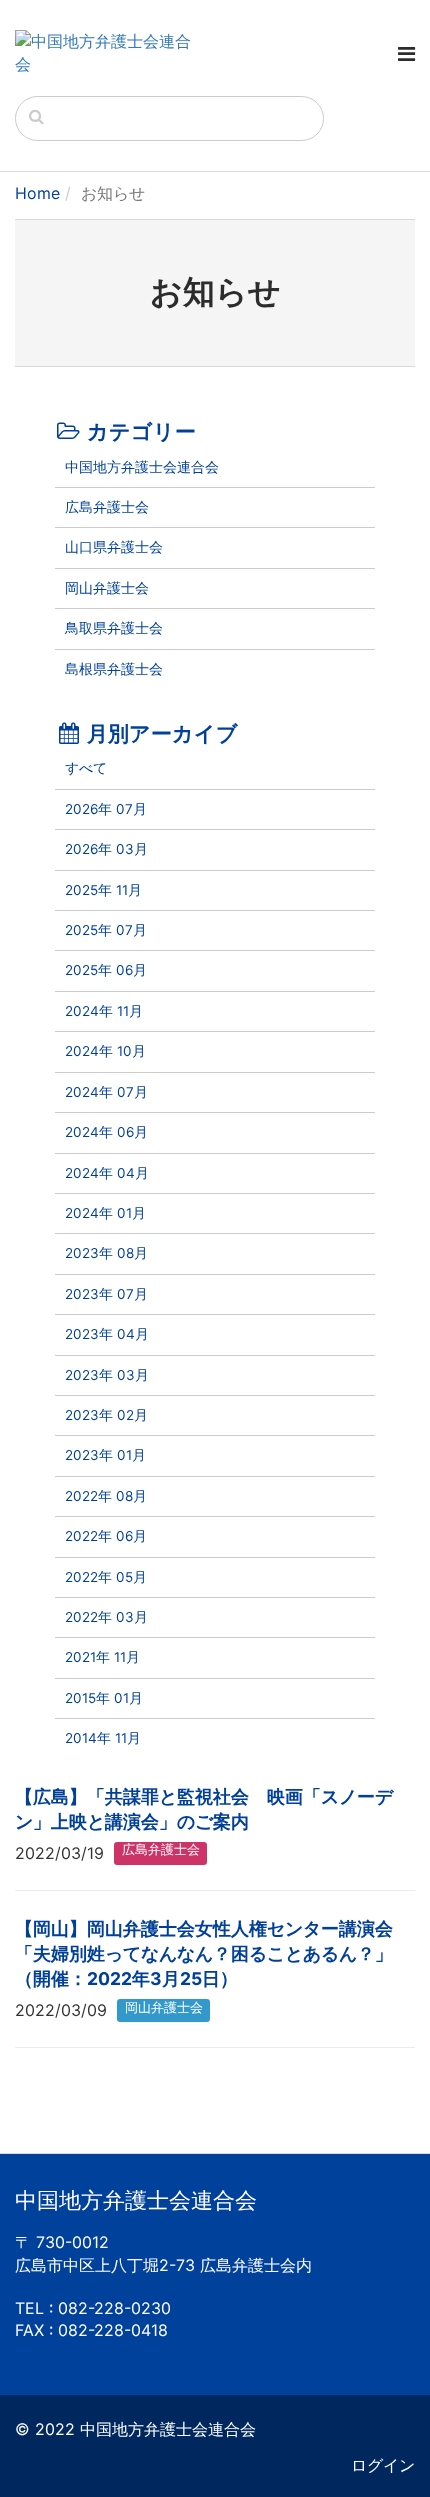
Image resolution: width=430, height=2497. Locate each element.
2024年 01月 (105, 1213)
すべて (86, 768)
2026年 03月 (106, 849)
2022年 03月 (106, 1617)
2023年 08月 (106, 1253)
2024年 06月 (106, 1132)
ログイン (383, 2465)
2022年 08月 (106, 1496)
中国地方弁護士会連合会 (142, 467)
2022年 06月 (106, 1536)
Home (37, 193)
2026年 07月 (106, 809)
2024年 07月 (106, 1092)
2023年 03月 (107, 1375)
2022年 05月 (106, 1577)
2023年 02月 (106, 1415)
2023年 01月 (105, 1455)
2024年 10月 (105, 1051)
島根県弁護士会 (114, 669)
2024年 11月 (104, 1011)
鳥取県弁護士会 (114, 628)
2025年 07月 (106, 930)
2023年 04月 (107, 1334)
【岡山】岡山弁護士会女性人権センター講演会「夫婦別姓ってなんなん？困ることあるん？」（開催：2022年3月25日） (204, 1953)
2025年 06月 (106, 970)
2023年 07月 (106, 1294)
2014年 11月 (103, 1738)
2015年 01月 (104, 1698)
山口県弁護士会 (114, 547)
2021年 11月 (102, 1657)
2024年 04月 (107, 1173)
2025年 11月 (103, 890)
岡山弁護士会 (107, 588)
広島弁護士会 (107, 507)
